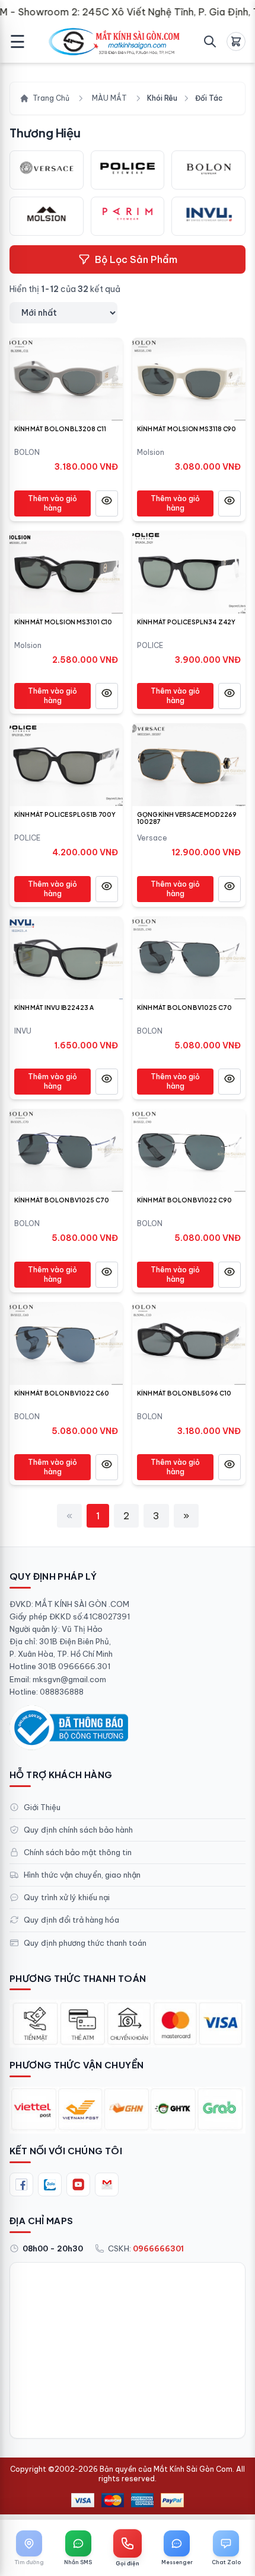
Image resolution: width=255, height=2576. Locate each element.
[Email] (107, 2184)
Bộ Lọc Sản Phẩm (136, 259)
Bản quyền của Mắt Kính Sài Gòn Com (166, 2469)
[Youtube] (78, 2184)
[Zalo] (50, 2184)
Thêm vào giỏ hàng (52, 503)
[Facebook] (21, 2184)
